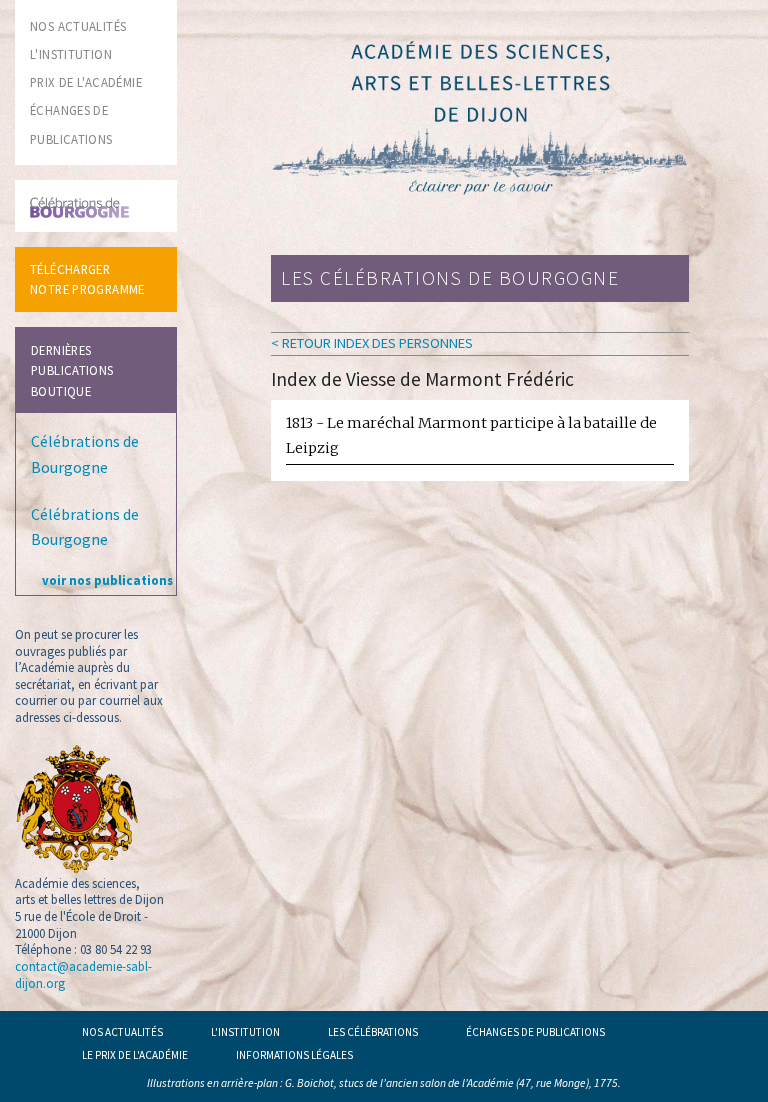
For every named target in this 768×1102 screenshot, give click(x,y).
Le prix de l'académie (135, 1055)
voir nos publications (107, 580)
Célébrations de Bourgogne (85, 454)
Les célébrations (373, 1032)
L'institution (245, 1032)
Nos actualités (122, 1032)
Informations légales (294, 1055)
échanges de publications (535, 1032)
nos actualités (78, 26)
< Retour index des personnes (372, 343)
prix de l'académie (86, 82)
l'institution (71, 54)
